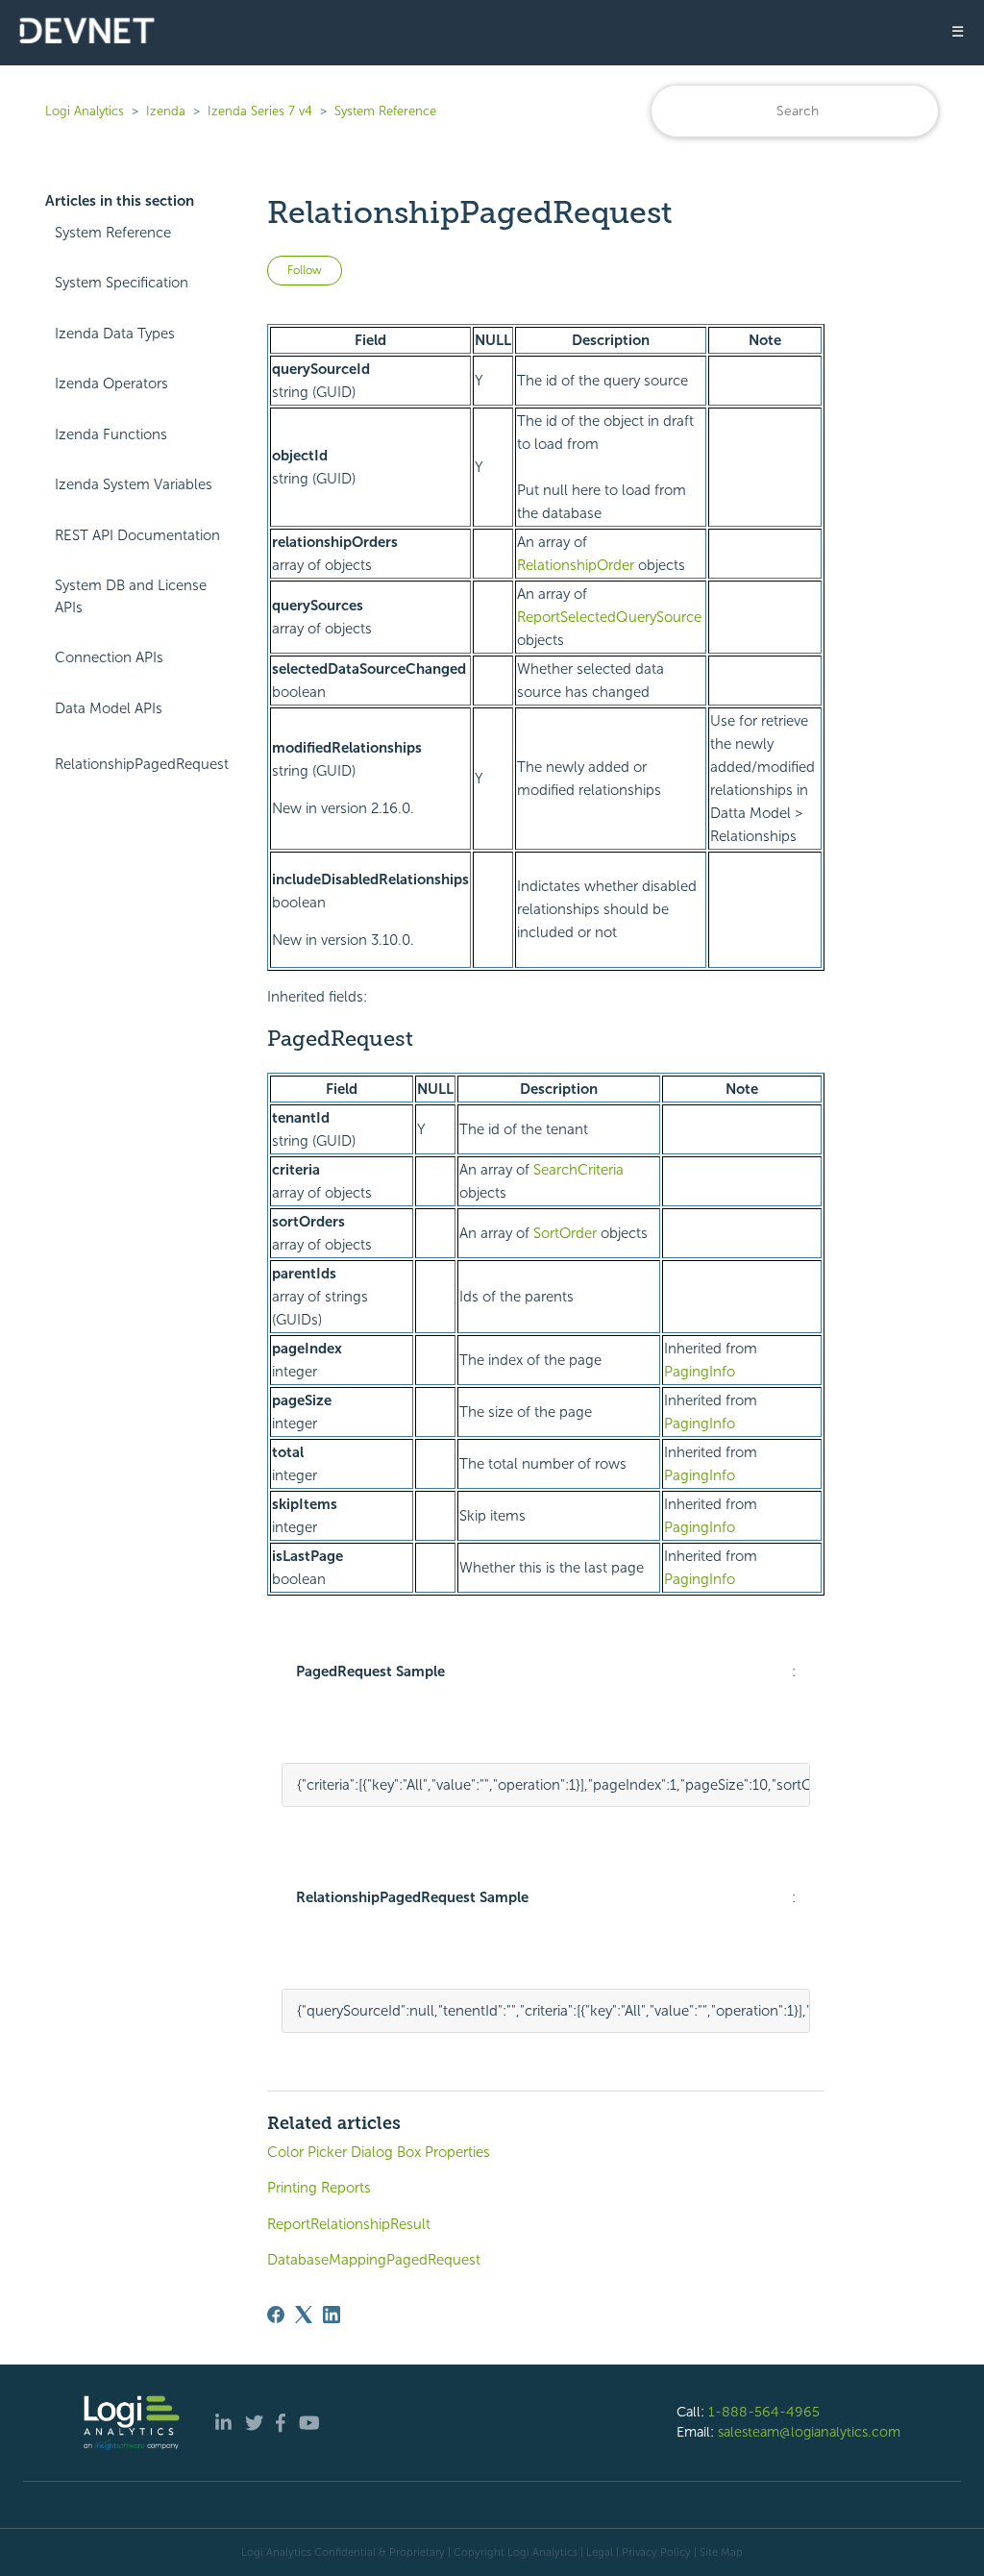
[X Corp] (304, 2315)
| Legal (597, 2552)
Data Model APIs (109, 708)
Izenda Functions (111, 434)
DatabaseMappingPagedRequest (374, 2260)
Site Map (721, 2552)
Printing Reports (319, 2188)
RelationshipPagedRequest (142, 764)
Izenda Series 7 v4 (260, 111)
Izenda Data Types (115, 334)
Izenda (166, 111)
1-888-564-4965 (764, 2412)
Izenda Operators (111, 384)
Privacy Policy (656, 2552)
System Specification (122, 283)
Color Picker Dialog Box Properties (379, 2152)
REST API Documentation (137, 535)
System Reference (385, 111)
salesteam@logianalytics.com (809, 2432)
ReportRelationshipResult (349, 2224)
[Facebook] (276, 2315)
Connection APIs (109, 657)
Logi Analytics (85, 111)
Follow (305, 270)
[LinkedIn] (332, 2315)
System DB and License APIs (131, 596)
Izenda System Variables (134, 484)
